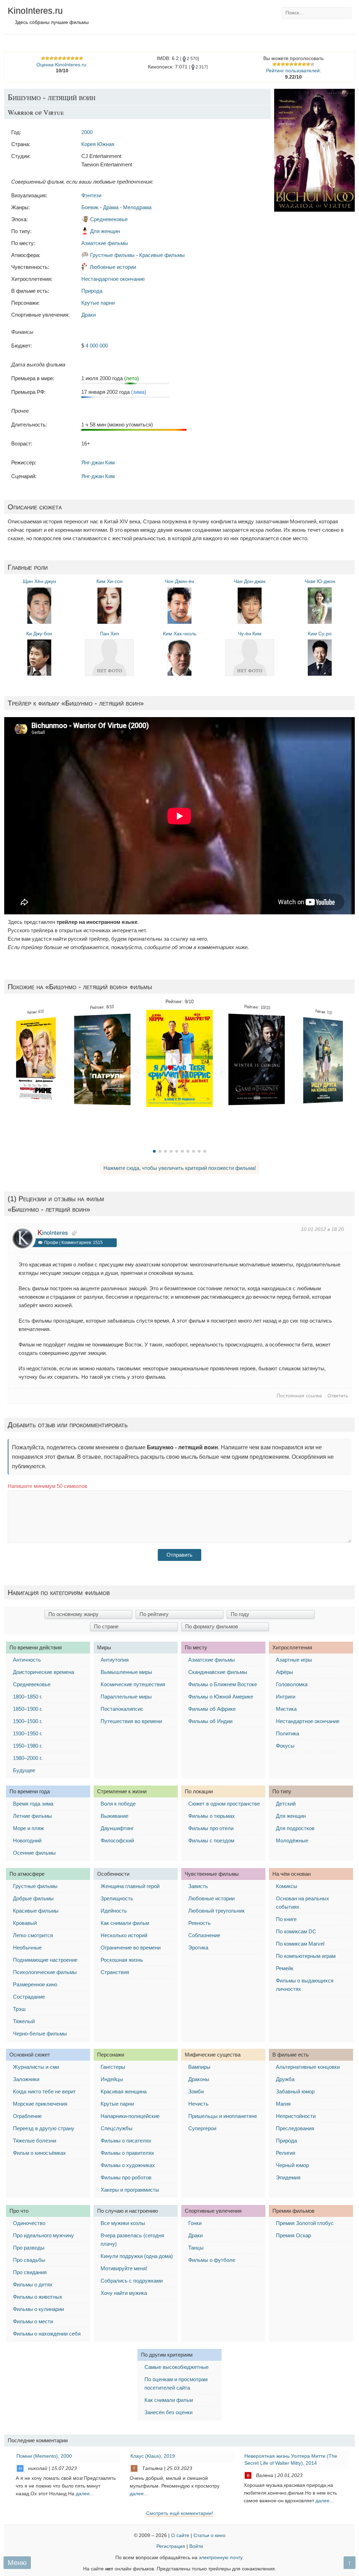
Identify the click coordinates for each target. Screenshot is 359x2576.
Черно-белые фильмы (40, 2034)
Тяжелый (24, 2021)
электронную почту (221, 2558)
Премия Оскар (293, 2235)
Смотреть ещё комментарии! (180, 2513)
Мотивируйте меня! (124, 2268)
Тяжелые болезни (35, 2141)
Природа (92, 291)
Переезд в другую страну (44, 2128)
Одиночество (29, 2223)
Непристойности (296, 2116)
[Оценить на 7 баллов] (300, 64)
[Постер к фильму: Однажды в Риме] (36, 1060)
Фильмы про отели (211, 1828)
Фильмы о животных (38, 2297)
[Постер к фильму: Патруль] (102, 1059)
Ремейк (285, 1968)
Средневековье (109, 219)
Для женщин (105, 231)
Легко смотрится (33, 1935)
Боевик (90, 207)
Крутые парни (98, 303)
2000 (87, 132)
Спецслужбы (117, 2128)
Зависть (198, 1886)
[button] (138, 1073)
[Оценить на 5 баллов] (291, 64)
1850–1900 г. (28, 1709)
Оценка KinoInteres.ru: (62, 65)
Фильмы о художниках (128, 2165)
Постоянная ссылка (299, 1396)
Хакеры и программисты (130, 2190)
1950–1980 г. (28, 1746)
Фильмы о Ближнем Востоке (223, 1684)
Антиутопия (115, 1660)
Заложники (26, 2079)
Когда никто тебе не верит (44, 2091)
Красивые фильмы (162, 255)
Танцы (196, 2248)
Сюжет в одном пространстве (224, 1804)
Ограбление (27, 2116)
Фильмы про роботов (126, 2177)
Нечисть (198, 2104)
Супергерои (202, 2128)
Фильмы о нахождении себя (47, 2334)
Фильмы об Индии (210, 1721)
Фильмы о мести (33, 2321)
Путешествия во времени (131, 1721)
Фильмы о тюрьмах (212, 1816)
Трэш (19, 2009)
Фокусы (285, 1746)
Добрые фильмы (33, 1898)
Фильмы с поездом (211, 1840)
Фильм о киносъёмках (39, 2153)
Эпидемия (288, 2177)
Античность (27, 1660)
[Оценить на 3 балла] (283, 64)
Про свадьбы (29, 2260)
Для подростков (295, 1828)
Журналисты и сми (36, 2067)
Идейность (114, 1911)
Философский (117, 1840)
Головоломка (292, 1684)
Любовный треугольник (216, 1911)
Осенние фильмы (34, 1853)
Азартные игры (294, 1660)
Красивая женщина (124, 2091)
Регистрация (171, 2546)
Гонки (195, 2223)
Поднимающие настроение (45, 1960)
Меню (17, 2563)
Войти (196, 2546)
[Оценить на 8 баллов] (304, 64)
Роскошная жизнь (122, 1960)
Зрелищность (117, 1898)
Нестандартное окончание (113, 279)
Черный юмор (292, 2165)
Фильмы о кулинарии (38, 2309)
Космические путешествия (133, 1684)
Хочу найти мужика (124, 2293)
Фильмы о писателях (126, 2141)
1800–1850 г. (28, 1697)
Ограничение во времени (131, 1948)
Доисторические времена (43, 1672)
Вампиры (199, 2067)
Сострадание (29, 1997)
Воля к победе (118, 1804)
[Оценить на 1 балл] (275, 64)
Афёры (285, 1672)
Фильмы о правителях (127, 2153)
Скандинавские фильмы (218, 1672)
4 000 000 (97, 346)
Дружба (285, 2079)
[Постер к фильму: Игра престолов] (256, 1059)
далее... (85, 2494)
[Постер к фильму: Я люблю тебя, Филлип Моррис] (179, 1058)
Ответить (338, 1396)
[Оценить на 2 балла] (279, 64)
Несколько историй (124, 1935)
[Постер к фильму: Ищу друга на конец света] (323, 1060)
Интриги (286, 1697)
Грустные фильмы (112, 255)
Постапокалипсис (122, 1709)
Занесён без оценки (168, 2412)
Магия (283, 2104)
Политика (287, 1733)
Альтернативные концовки (308, 2067)
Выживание (114, 1816)
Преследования (295, 2128)
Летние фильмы (32, 1816)
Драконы (199, 2079)
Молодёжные (292, 1840)
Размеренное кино (35, 1984)
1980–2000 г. (28, 1758)
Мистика (286, 1709)
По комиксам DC (296, 1931)
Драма (111, 207)
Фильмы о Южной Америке (221, 1697)
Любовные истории (113, 267)
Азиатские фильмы (105, 243)
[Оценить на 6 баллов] (296, 64)
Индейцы (112, 2079)
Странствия (115, 1972)
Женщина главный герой (130, 1886)
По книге (286, 1919)
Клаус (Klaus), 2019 (153, 2456)
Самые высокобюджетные (177, 2367)
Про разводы (29, 2248)
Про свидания (30, 2272)
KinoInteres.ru (35, 11)
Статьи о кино (209, 2535)
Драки (89, 315)
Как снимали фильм (125, 1923)
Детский (286, 1804)
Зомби (196, 2091)
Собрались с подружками (132, 2281)
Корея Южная (98, 144)
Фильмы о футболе (212, 2260)
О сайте (180, 2535)
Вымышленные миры (126, 1672)
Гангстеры (113, 2067)
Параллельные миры (126, 1697)
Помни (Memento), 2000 (44, 2456)
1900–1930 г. (28, 1721)
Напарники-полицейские (130, 2116)
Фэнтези (91, 195)
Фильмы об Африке (212, 1709)
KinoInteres (53, 1233)
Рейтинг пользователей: (294, 71)
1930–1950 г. (28, 1733)
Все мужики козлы (123, 2223)
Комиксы (287, 1886)
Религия (286, 2153)
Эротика (198, 1948)
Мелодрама (137, 207)
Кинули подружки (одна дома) (137, 2256)
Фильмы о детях (33, 2284)
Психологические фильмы (45, 1972)
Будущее (24, 1770)
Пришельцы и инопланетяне (223, 2116)
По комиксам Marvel (300, 1944)
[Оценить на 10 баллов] (312, 64)
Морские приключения (40, 2104)
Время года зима (33, 1804)
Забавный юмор (295, 2091)
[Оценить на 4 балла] (287, 64)
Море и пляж (28, 1828)
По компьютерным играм (306, 1956)
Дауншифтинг (117, 1828)
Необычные (27, 1948)
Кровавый (25, 1923)
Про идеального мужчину (43, 2235)
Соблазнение (204, 1935)
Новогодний (27, 1840)
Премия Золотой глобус (305, 2223)
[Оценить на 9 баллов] (308, 64)
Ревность (199, 1923)
